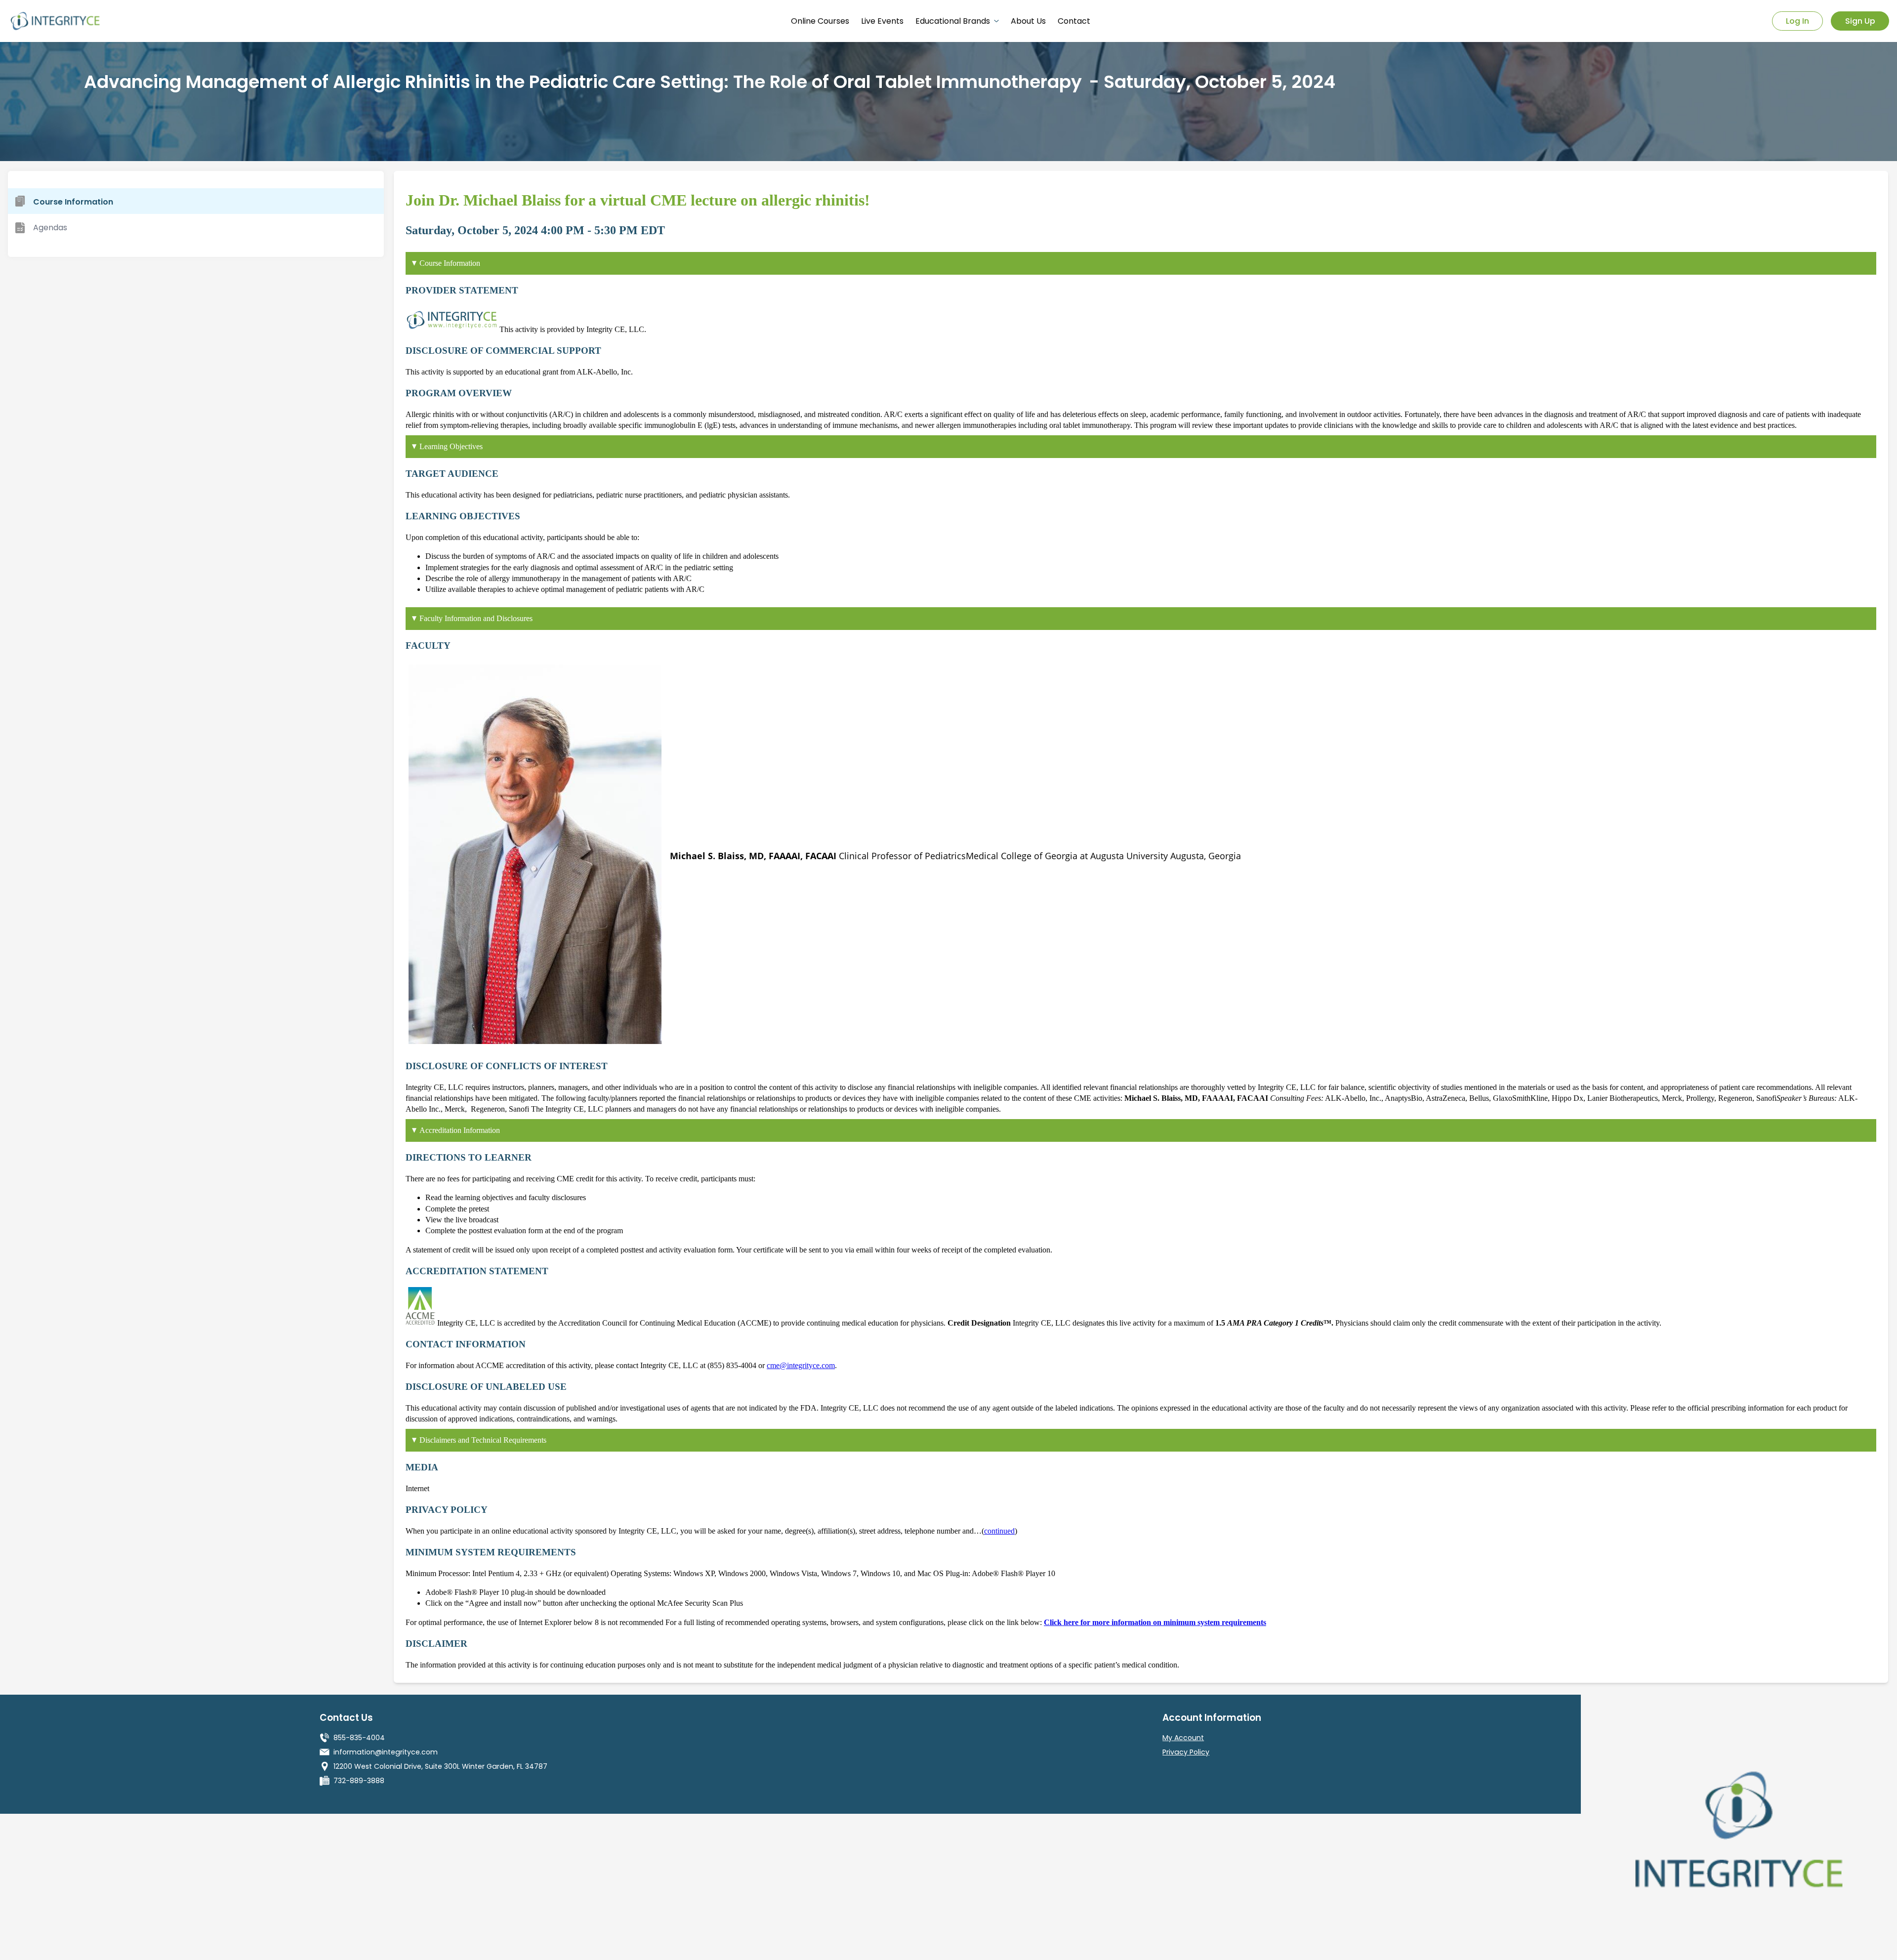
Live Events (882, 21)
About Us (1028, 21)
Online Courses (820, 21)
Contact (1074, 21)
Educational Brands (953, 21)
